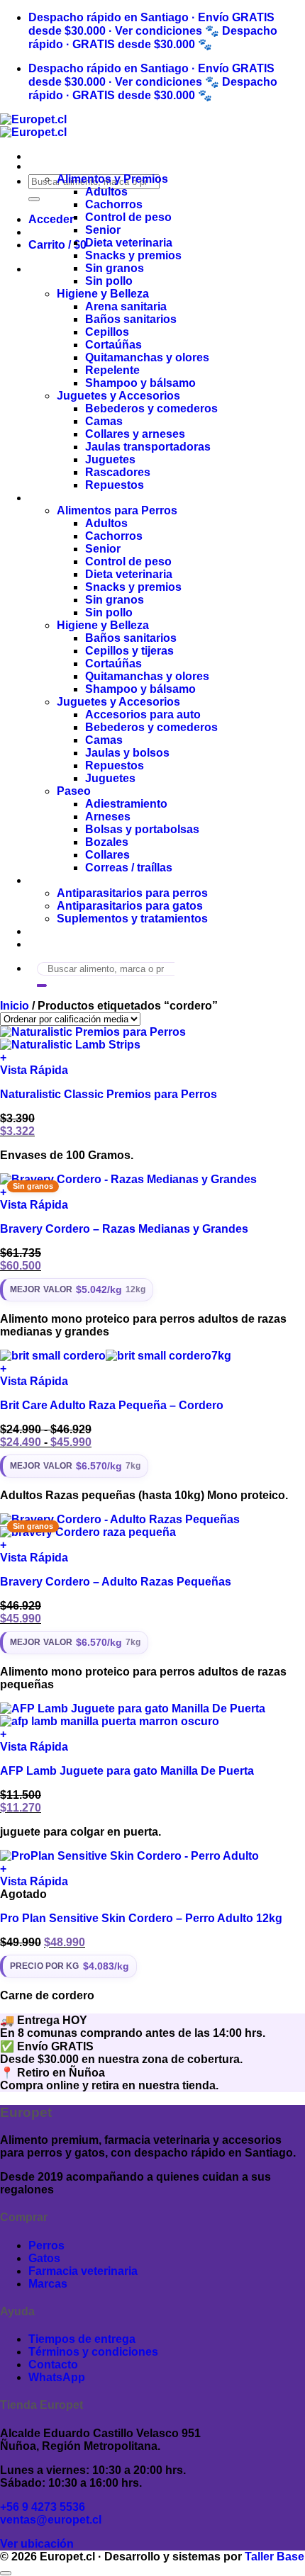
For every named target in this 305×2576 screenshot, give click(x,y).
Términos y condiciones (93, 2352)
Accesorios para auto (143, 714)
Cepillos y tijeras (129, 651)
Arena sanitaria (126, 306)
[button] (51, 219)
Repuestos (115, 485)
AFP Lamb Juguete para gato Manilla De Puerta (127, 1771)
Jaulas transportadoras (148, 447)
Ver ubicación (37, 2544)
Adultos (106, 192)
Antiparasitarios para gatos (130, 906)
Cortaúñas (113, 345)
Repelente (112, 370)
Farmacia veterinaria (83, 2271)
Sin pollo (109, 281)
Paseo (74, 791)
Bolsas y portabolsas (142, 829)
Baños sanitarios (131, 319)
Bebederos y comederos (151, 408)
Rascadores (118, 472)
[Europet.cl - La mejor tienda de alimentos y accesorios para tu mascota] (33, 126)
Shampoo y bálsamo (140, 383)
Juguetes (110, 459)
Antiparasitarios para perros (132, 893)
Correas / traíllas (129, 868)
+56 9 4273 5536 (43, 2507)
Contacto (53, 944)
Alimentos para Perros (117, 510)
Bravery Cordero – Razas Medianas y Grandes (124, 1229)
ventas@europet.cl (51, 2520)
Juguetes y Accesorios (118, 396)
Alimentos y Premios (112, 179)
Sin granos (115, 268)
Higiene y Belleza (103, 294)
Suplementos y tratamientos (132, 919)
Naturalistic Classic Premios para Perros (109, 1094)
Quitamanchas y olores (147, 357)
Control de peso (128, 217)
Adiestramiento (126, 804)
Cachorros (114, 204)
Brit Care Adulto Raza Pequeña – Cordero (112, 1405)
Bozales (107, 842)
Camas (104, 421)
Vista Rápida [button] (34, 1070)
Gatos (44, 166)
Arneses (108, 817)
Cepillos (107, 332)
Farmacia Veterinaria (83, 880)
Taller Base (274, 2557)
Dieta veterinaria (129, 243)
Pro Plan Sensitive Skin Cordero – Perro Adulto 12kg (141, 1918)
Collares (107, 855)
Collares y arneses (135, 434)
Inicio (15, 1006)
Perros (46, 498)
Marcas (48, 931)
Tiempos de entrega (82, 2339)
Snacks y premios (133, 255)
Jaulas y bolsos (127, 753)
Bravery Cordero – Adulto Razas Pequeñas (116, 1582)
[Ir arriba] (6, 2573)
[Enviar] (34, 199)
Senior (103, 230)
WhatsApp (57, 2377)
